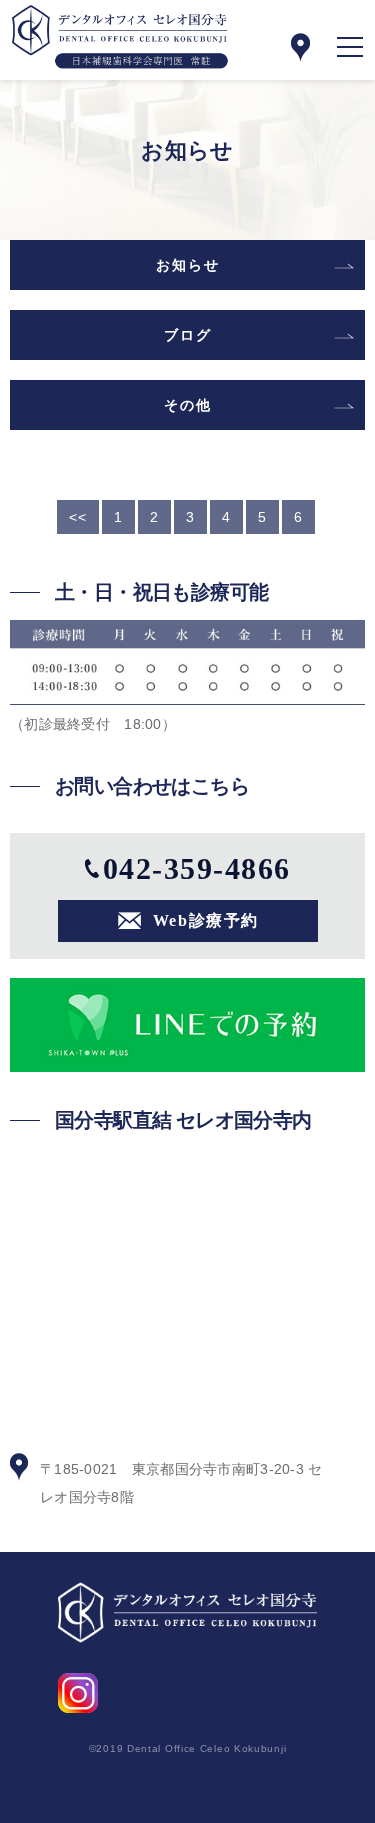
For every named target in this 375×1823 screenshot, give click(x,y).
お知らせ (188, 265)
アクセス (300, 47)
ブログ (188, 335)
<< (78, 517)
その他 (188, 405)
